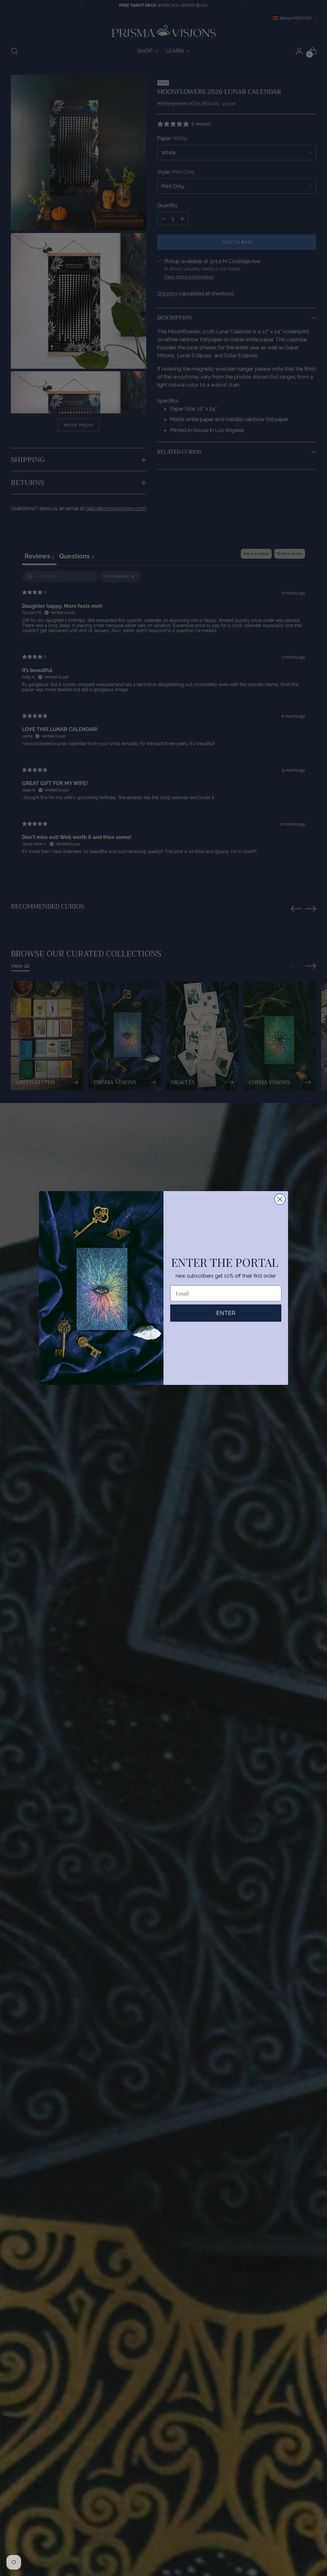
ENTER (226, 1313)
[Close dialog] (280, 1199)
